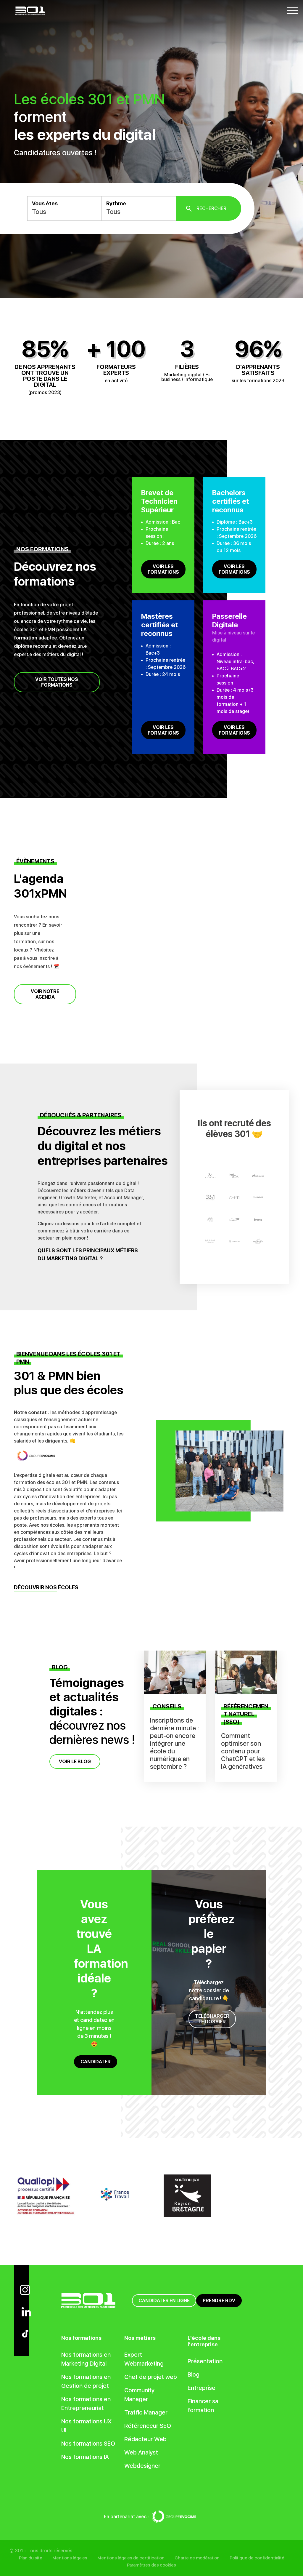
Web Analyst (141, 2452)
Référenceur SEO (148, 2426)
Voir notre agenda (45, 994)
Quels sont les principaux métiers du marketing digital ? (88, 1254)
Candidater (96, 2062)
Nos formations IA (85, 2457)
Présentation (205, 2361)
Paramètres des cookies (151, 2565)
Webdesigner (142, 2466)
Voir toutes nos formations (57, 682)
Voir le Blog (75, 1762)
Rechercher (211, 208)
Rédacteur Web (145, 2439)
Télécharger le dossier (212, 2019)
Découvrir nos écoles (46, 1587)
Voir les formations (163, 569)
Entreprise (202, 2388)
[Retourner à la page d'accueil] (30, 10)
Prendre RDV (219, 2301)
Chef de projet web (151, 2377)
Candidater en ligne (164, 2301)
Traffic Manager (146, 2412)
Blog (194, 2374)
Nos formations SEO (88, 2444)
